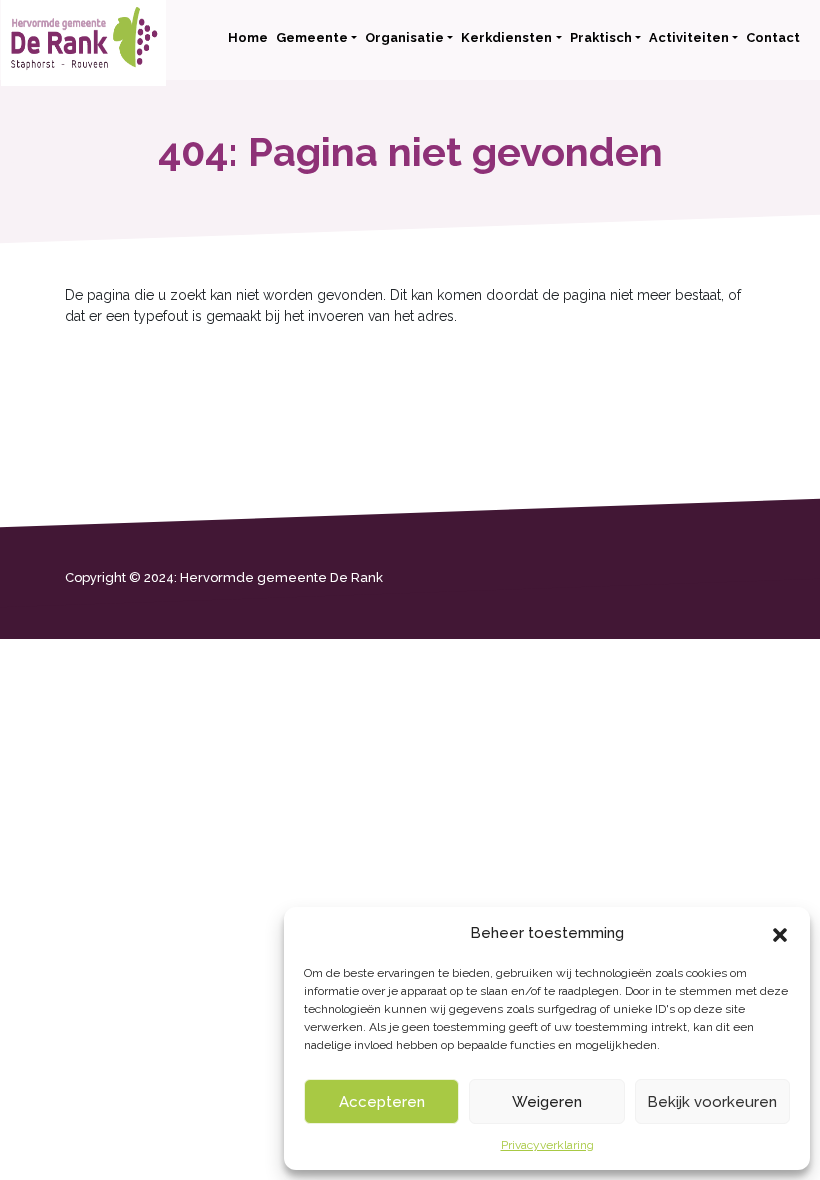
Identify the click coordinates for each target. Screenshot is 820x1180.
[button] (780, 933)
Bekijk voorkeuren (712, 1102)
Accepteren (382, 1102)
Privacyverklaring (547, 1145)
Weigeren (547, 1102)
